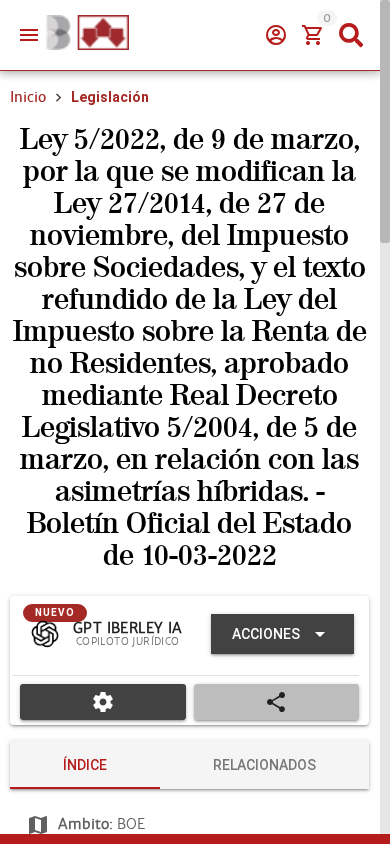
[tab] (85, 765)
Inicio (28, 97)
